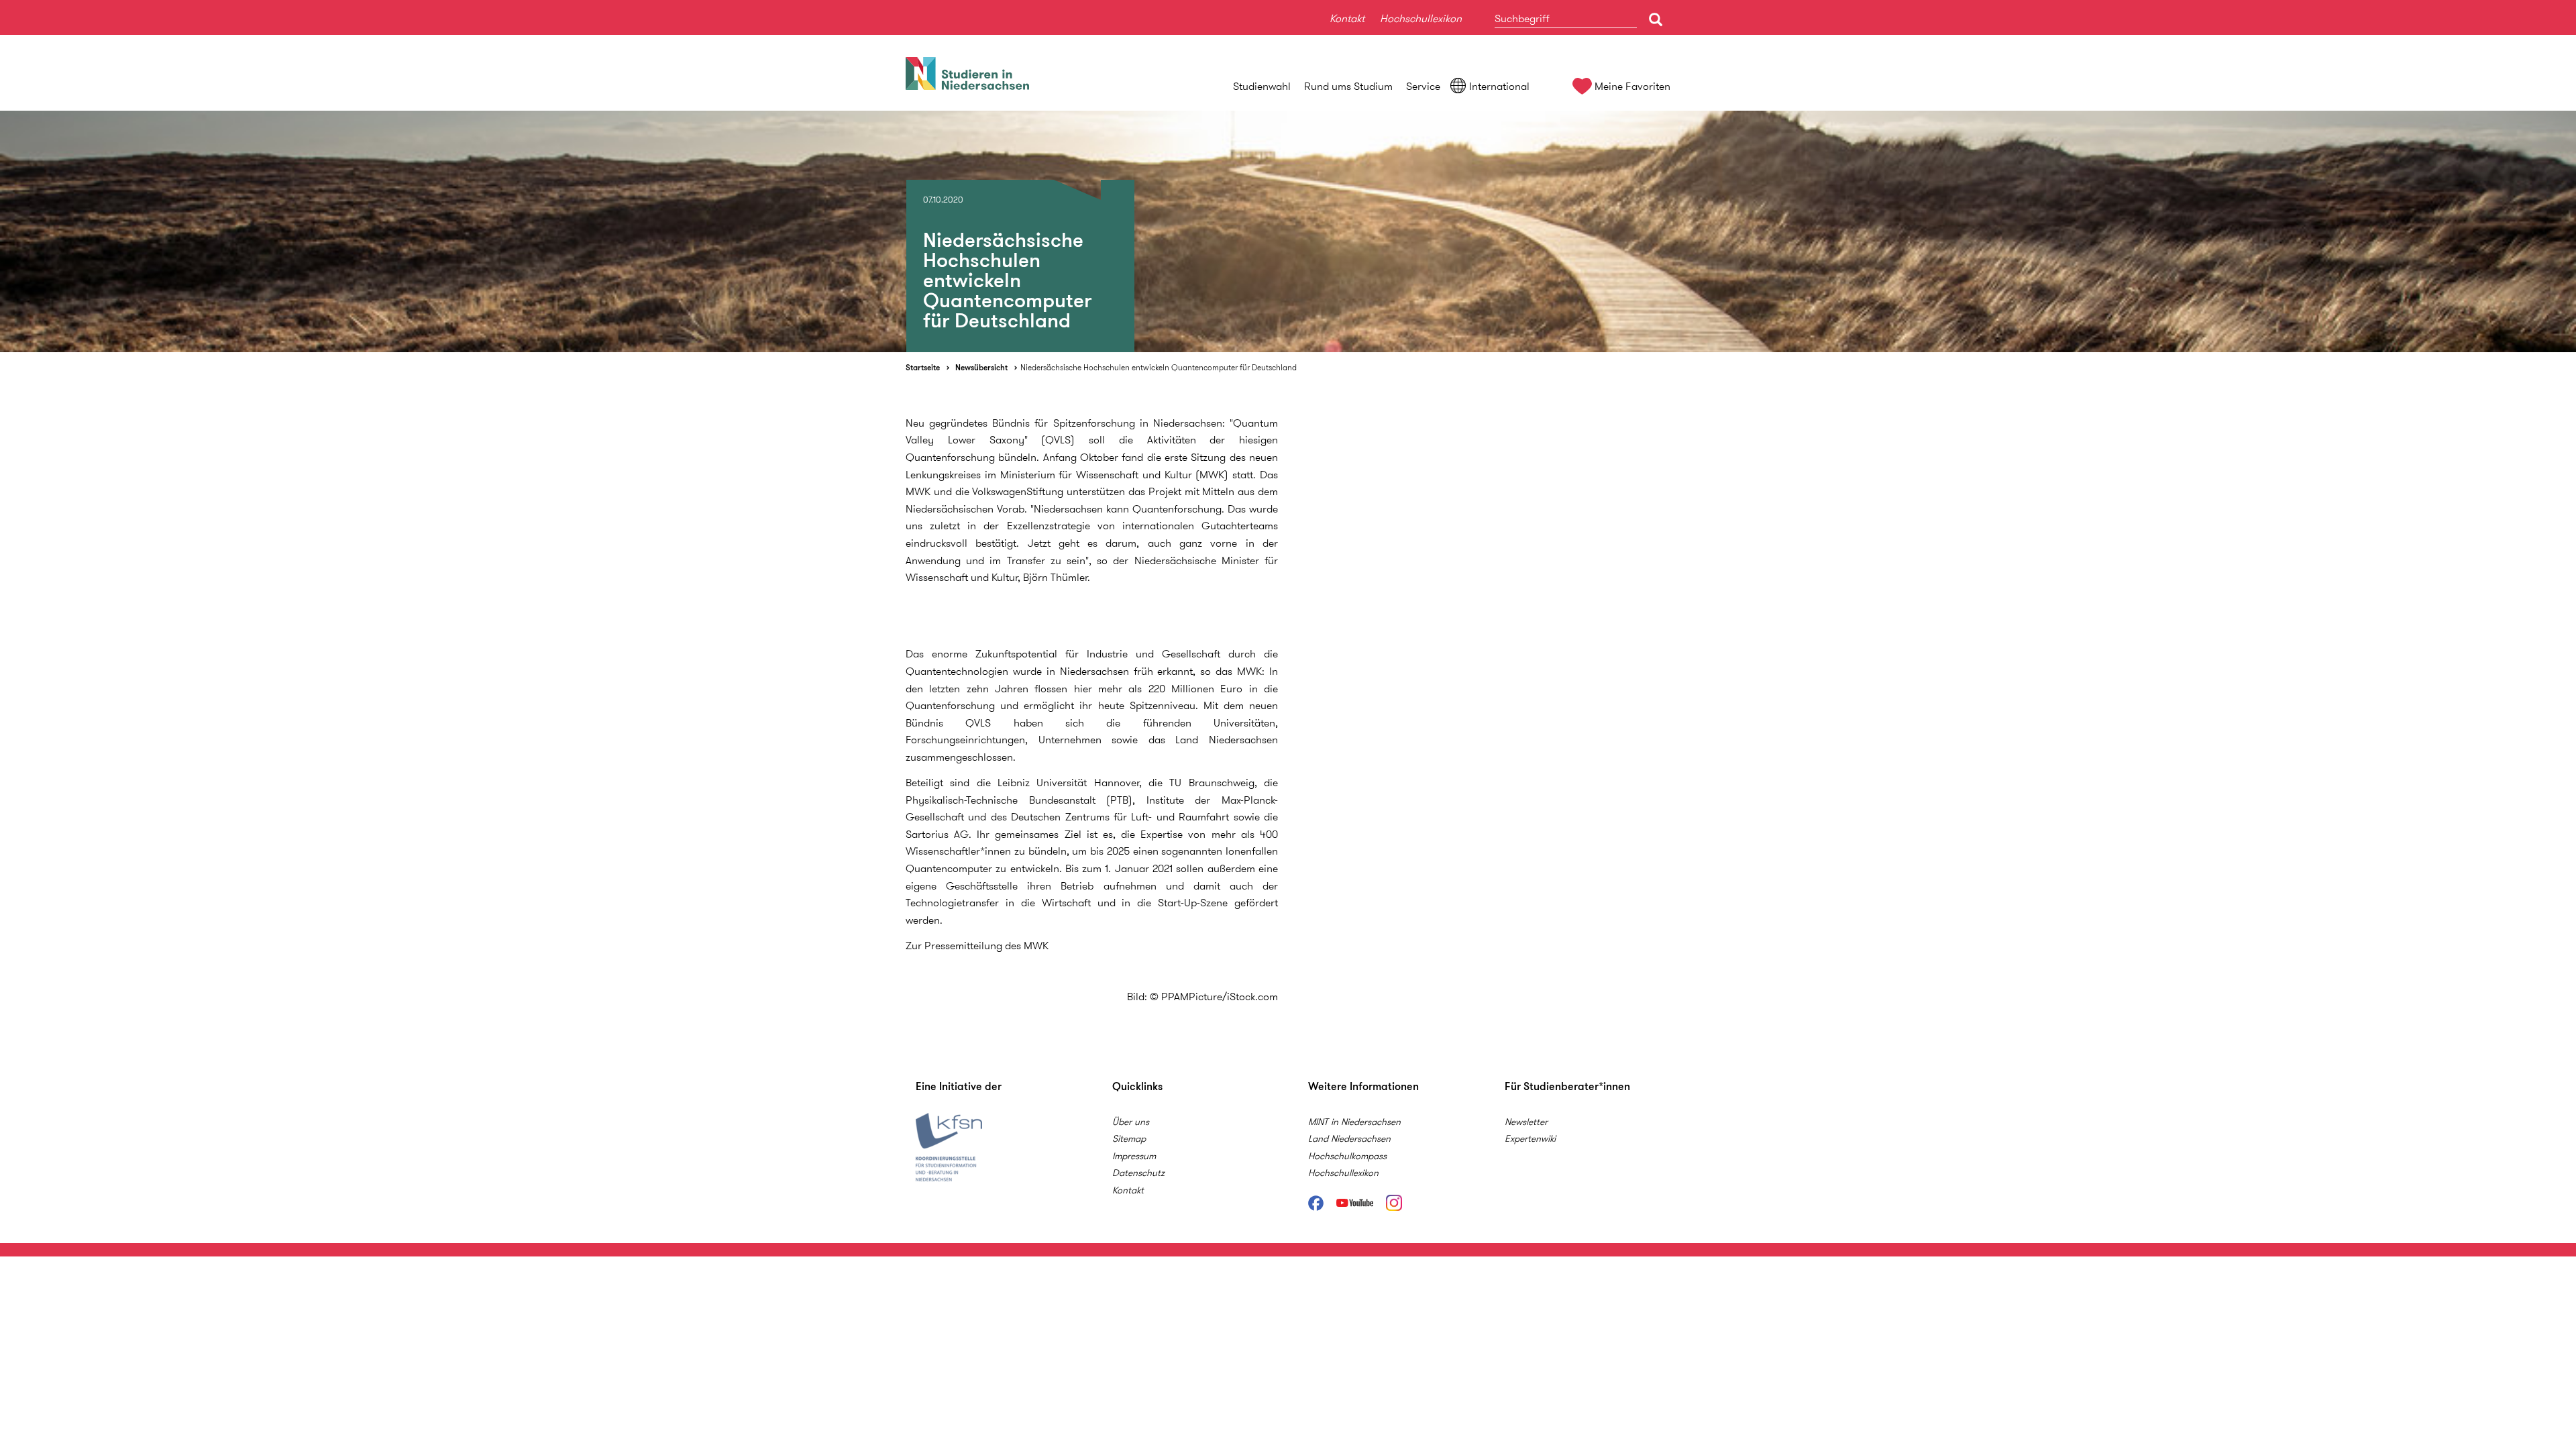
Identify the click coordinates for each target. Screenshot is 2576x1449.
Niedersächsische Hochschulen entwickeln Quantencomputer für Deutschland (1159, 367)
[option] (1288, 231)
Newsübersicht (981, 367)
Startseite (923, 367)
